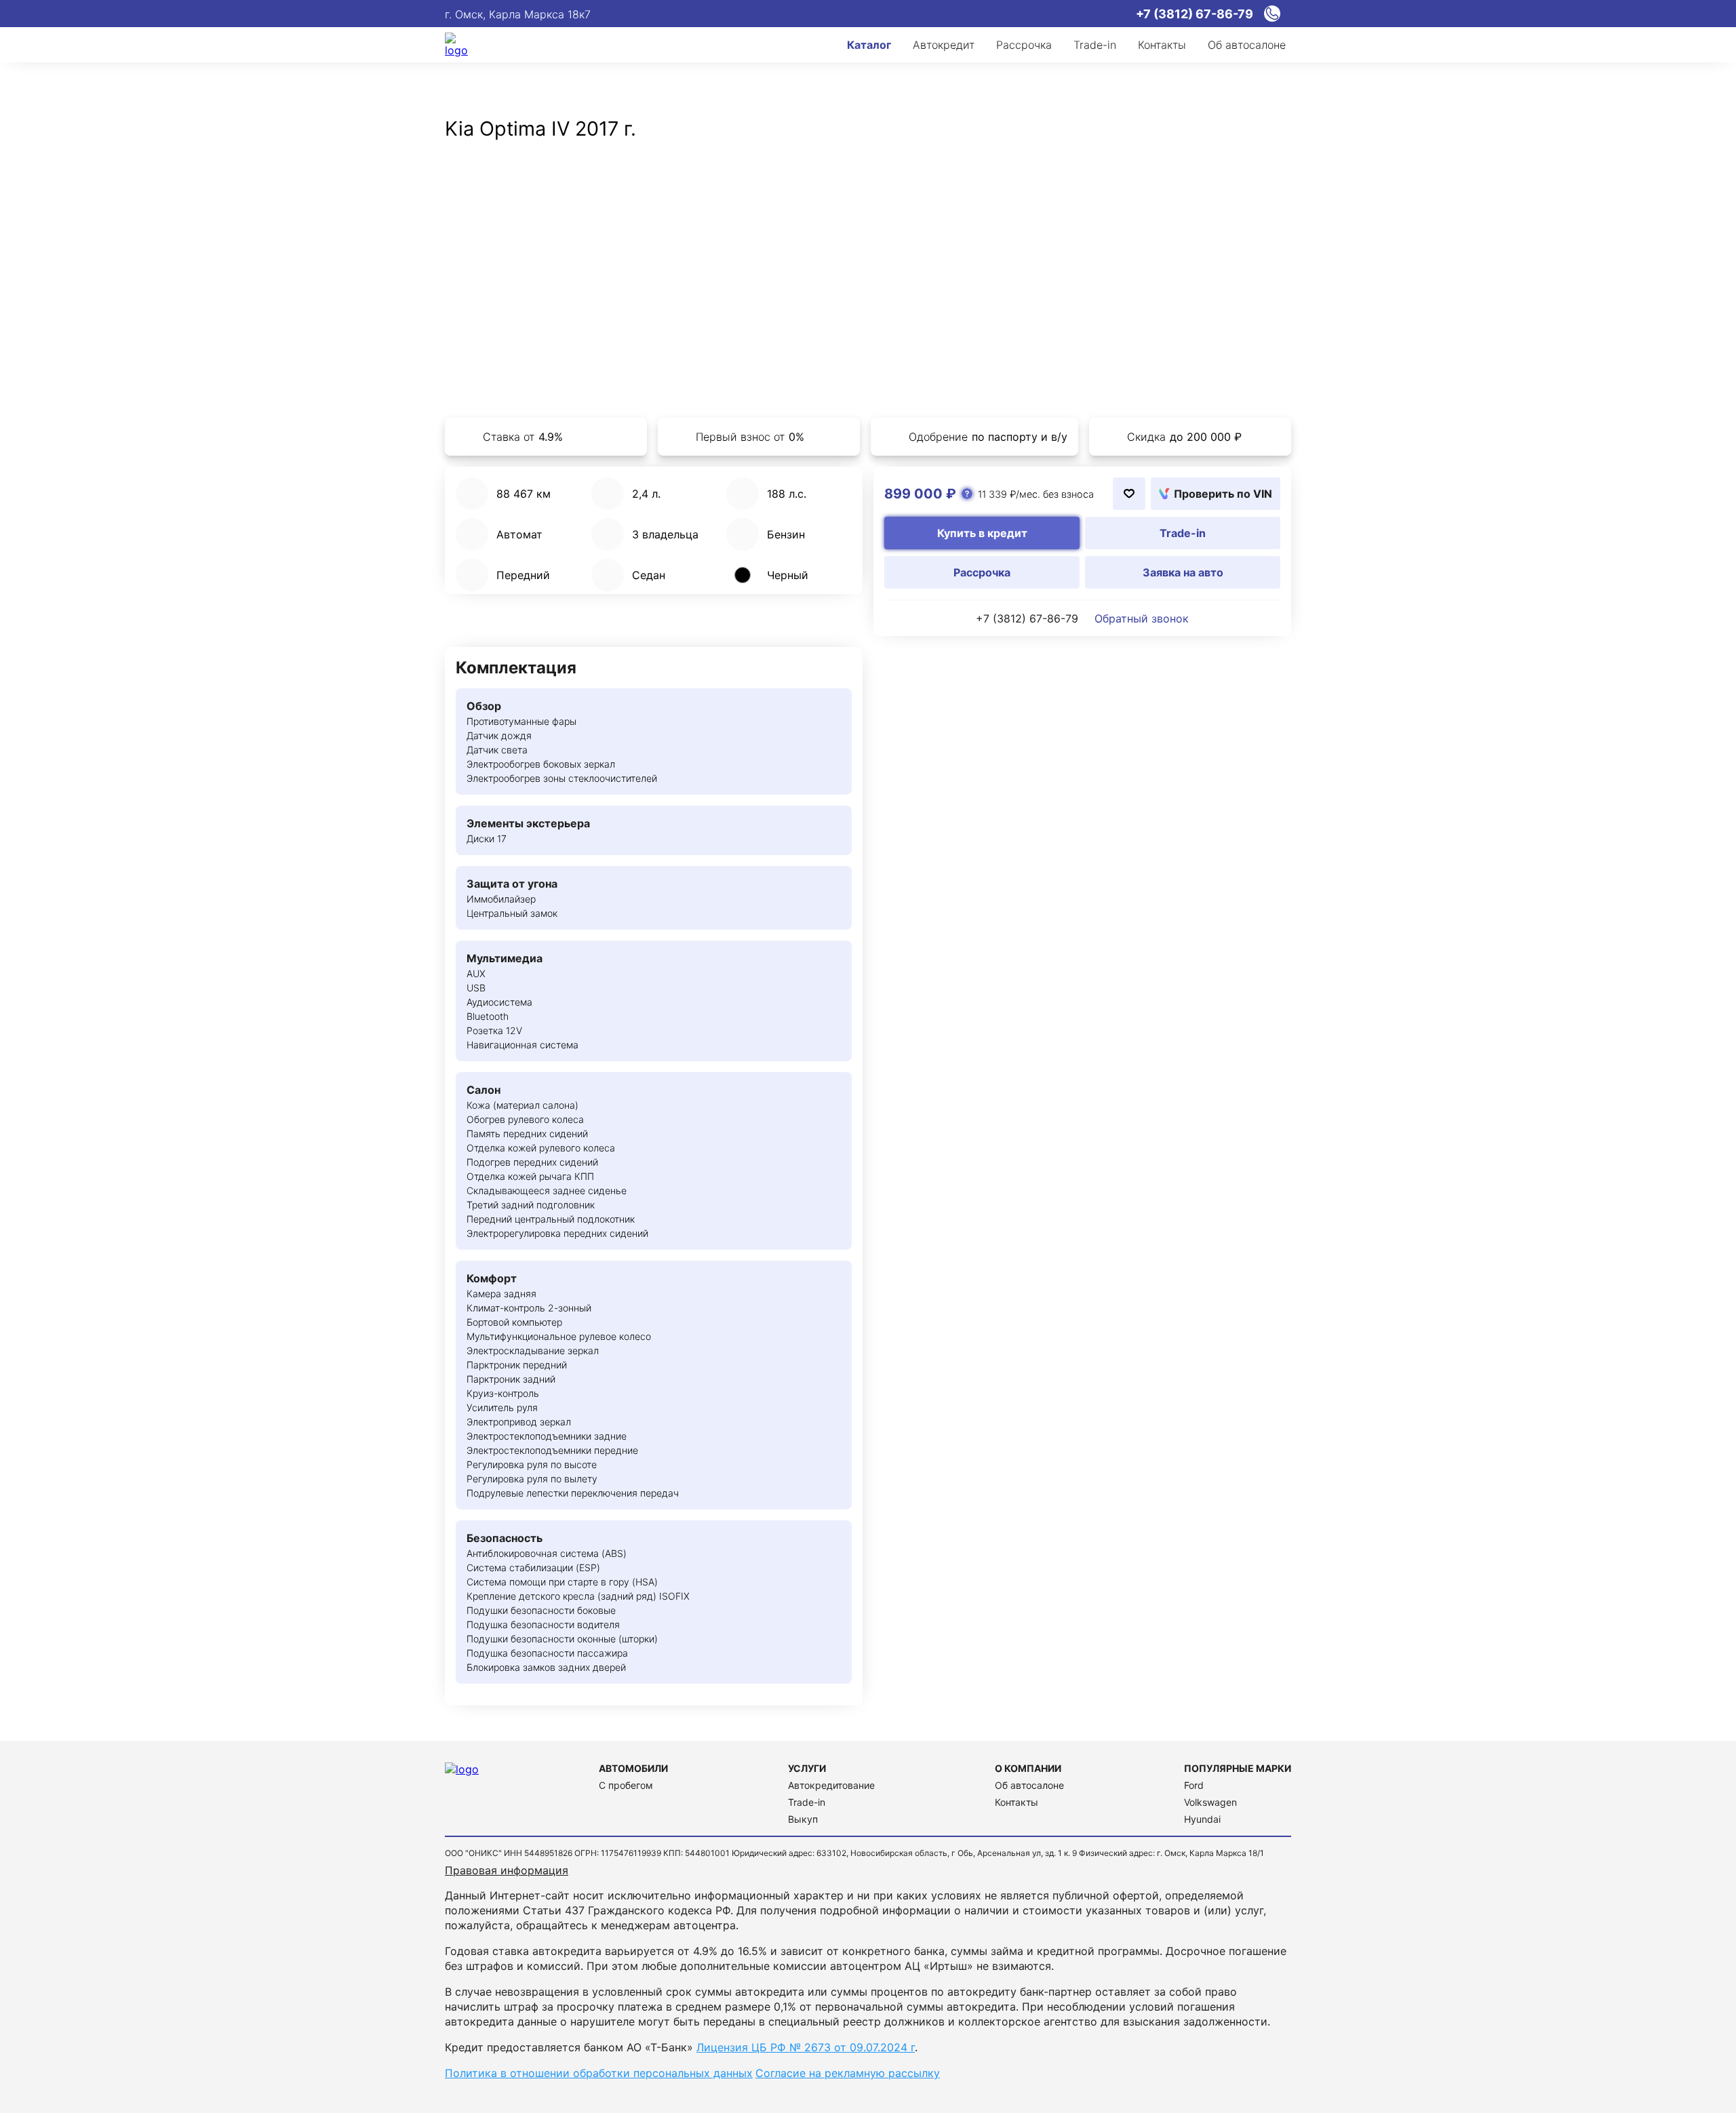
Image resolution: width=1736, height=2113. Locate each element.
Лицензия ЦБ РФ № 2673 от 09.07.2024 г (806, 2047)
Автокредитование (831, 1785)
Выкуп (803, 1819)
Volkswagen (1210, 1802)
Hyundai (1202, 1819)
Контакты (1017, 1802)
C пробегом (626, 1785)
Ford (1194, 1785)
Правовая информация (507, 1870)
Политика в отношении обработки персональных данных (599, 2073)
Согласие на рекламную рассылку (848, 2073)
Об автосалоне (1029, 1785)
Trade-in (807, 1802)
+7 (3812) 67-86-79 (1027, 618)
